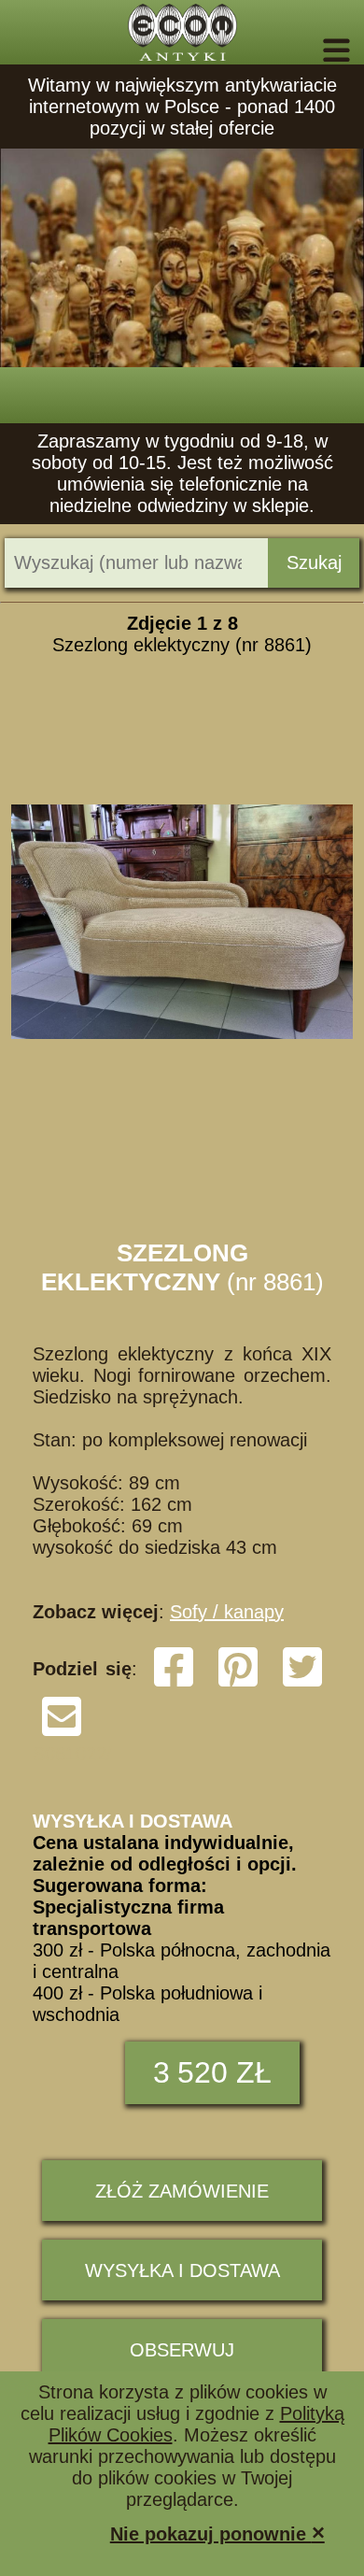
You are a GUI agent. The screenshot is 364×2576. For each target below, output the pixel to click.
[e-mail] (62, 1732)
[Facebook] (174, 1683)
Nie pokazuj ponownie (217, 2533)
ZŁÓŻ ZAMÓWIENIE (182, 2191)
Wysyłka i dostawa (182, 2270)
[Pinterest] (238, 1683)
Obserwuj (182, 2350)
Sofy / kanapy (227, 1612)
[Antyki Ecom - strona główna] (182, 32)
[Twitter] (302, 1683)
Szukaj (314, 562)
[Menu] (310, 50)
